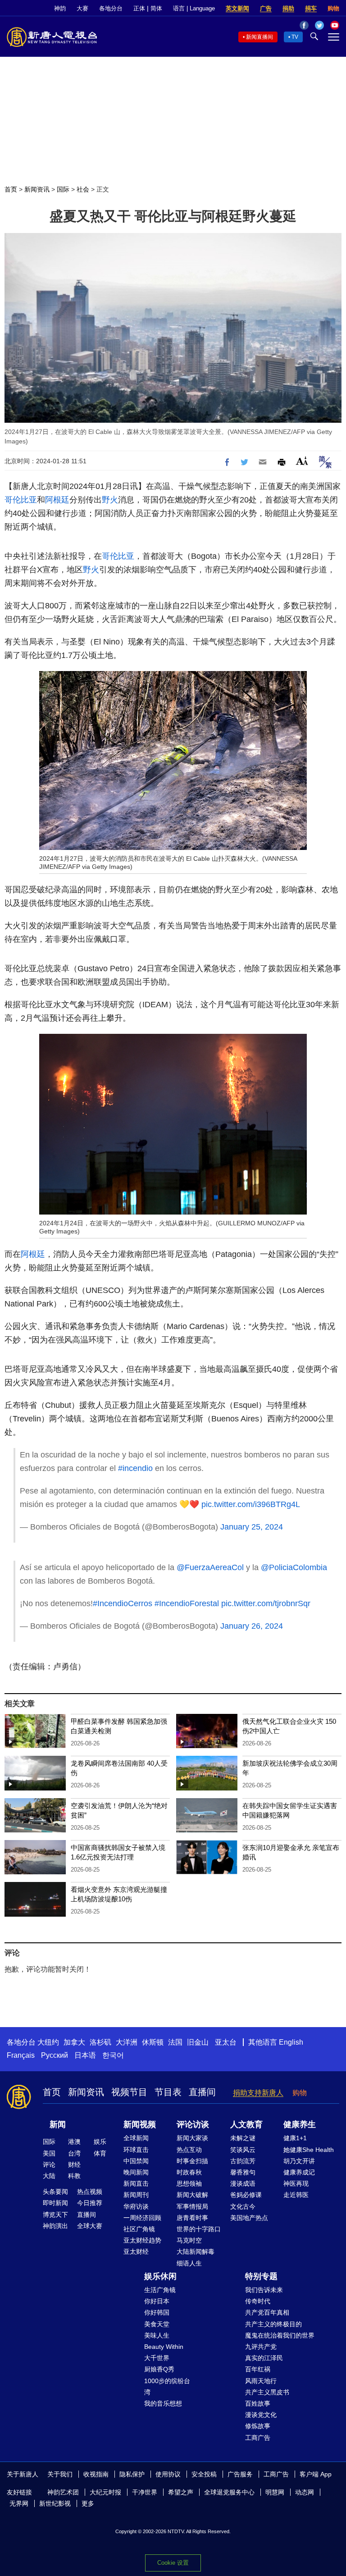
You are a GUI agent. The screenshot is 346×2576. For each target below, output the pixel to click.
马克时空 (189, 2240)
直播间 (202, 2092)
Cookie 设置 (173, 2563)
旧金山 (198, 2042)
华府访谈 (136, 2206)
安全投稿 (204, 2474)
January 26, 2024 (252, 1626)
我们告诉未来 (264, 2290)
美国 (49, 2153)
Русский (55, 2055)
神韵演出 (55, 2226)
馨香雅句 (243, 2172)
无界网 (19, 2503)
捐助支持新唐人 (258, 2093)
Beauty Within (164, 2347)
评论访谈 (193, 2124)
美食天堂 (157, 2324)
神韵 (60, 8)
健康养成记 (299, 2172)
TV (295, 37)
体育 (100, 2153)
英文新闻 (237, 8)
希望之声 (181, 2492)
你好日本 (157, 2301)
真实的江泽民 (264, 2358)
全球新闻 (136, 2138)
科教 (74, 2176)
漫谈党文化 (261, 2415)
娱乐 (100, 2142)
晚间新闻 (136, 2172)
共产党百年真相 (267, 2312)
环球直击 (136, 2150)
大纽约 (48, 2042)
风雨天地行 (261, 2381)
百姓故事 (258, 2403)
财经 (74, 2165)
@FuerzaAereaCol (210, 1567)
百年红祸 (258, 2369)
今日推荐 (90, 2203)
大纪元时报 (105, 2492)
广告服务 (240, 2474)
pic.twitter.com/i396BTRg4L (251, 1504)
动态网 (305, 2492)
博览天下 (55, 2215)
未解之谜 (243, 2138)
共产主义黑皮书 (267, 2392)
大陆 (49, 2176)
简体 (156, 8)
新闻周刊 (136, 2195)
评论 (49, 2165)
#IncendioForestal (187, 1603)
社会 (83, 189)
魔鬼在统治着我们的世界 (280, 2335)
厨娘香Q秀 (159, 2369)
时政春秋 (189, 2172)
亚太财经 (136, 2252)
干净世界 (145, 2492)
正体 (139, 8)
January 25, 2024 (252, 1527)
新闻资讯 (37, 189)
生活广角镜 (160, 2290)
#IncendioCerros (123, 1603)
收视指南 (96, 2474)
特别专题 (261, 2276)
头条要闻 (55, 2192)
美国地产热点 (249, 2218)
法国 (175, 2042)
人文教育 (246, 2124)
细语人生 (189, 2263)
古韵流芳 (243, 2161)
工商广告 (258, 2438)
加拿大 (74, 2042)
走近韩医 (296, 2195)
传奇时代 (258, 2301)
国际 (63, 189)
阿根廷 (57, 500)
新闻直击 (136, 2183)
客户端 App (316, 2474)
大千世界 (157, 2358)
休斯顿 (153, 2042)
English (291, 2042)
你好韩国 (157, 2312)
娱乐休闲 (160, 2276)
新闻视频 (140, 2124)
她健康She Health (309, 2150)
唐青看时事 (192, 2218)
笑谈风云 (243, 2150)
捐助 (288, 8)
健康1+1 (295, 2138)
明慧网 (275, 2492)
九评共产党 (261, 2347)
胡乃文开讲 (299, 2161)
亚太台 (226, 2042)
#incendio (135, 1468)
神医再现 (296, 2183)
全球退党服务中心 (229, 2492)
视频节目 (129, 2092)
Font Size (302, 461)
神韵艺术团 (63, 2492)
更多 (88, 2503)
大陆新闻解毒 (196, 2252)
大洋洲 (127, 2042)
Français (21, 2055)
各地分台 (111, 8)
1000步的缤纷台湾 (167, 2386)
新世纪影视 (55, 2503)
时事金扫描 (192, 2161)
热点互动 (189, 2150)
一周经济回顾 (142, 2218)
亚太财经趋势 (142, 2240)
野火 (110, 500)
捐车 (311, 8)
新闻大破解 (192, 2195)
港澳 (74, 2142)
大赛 (82, 8)
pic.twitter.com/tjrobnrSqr (266, 1603)
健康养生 (300, 2124)
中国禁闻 (136, 2161)
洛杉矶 (100, 2042)
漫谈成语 (243, 2183)
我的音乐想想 (163, 2403)
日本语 (85, 2055)
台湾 (74, 2153)
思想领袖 (189, 2183)
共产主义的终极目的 (273, 2324)
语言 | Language (194, 8)
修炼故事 (258, 2426)
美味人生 (157, 2335)
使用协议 (168, 2474)
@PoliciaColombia (294, 1567)
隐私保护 (132, 2474)
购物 (333, 8)
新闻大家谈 (192, 2138)
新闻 (58, 2124)
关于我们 (60, 2474)
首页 (11, 189)
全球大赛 (90, 2226)
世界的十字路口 (199, 2229)
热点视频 (90, 2192)
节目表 (168, 2092)
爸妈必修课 (246, 2195)
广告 (266, 8)
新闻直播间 (259, 37)
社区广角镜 (139, 2229)
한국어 (113, 2055)
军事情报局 (192, 2206)
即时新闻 (55, 2203)
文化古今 (243, 2206)
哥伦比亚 (21, 500)
